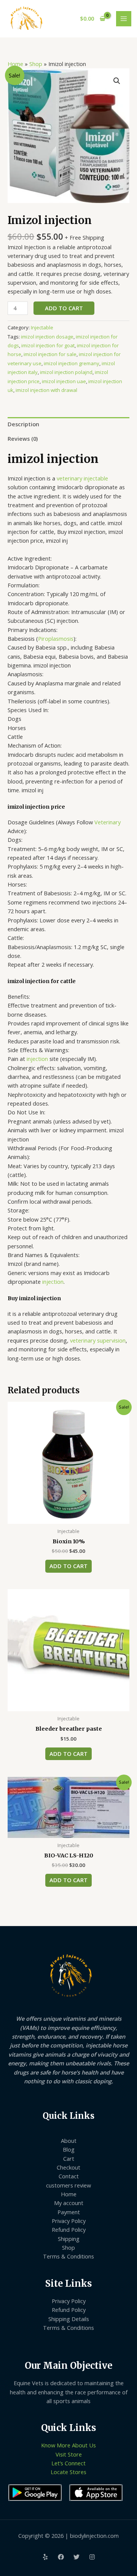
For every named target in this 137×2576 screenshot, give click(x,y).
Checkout (68, 2167)
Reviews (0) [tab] (23, 438)
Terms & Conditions (68, 2256)
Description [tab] (23, 424)
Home (15, 64)
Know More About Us (68, 2445)
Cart (69, 2158)
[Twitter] (76, 2557)
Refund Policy (69, 2229)
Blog (69, 2149)
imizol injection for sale (50, 354)
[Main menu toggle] (124, 19)
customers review (68, 2185)
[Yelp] (45, 2557)
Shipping (69, 2239)
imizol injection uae (64, 381)
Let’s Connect (68, 2463)
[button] (117, 81)
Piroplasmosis (56, 638)
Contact (69, 2176)
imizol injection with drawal (46, 390)
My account (69, 2203)
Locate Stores (68, 2472)
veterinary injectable (82, 478)
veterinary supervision (97, 1340)
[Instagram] (92, 2557)
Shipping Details (69, 2319)
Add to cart (64, 308)
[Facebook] (61, 2557)
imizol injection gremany (72, 363)
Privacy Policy (69, 2221)
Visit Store (69, 2454)
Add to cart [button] (68, 1566)
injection (37, 1059)
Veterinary (108, 822)
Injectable (42, 327)
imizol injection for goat (48, 345)
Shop (36, 64)
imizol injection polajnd (66, 372)
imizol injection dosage (47, 337)
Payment (69, 2212)
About (69, 2141)
